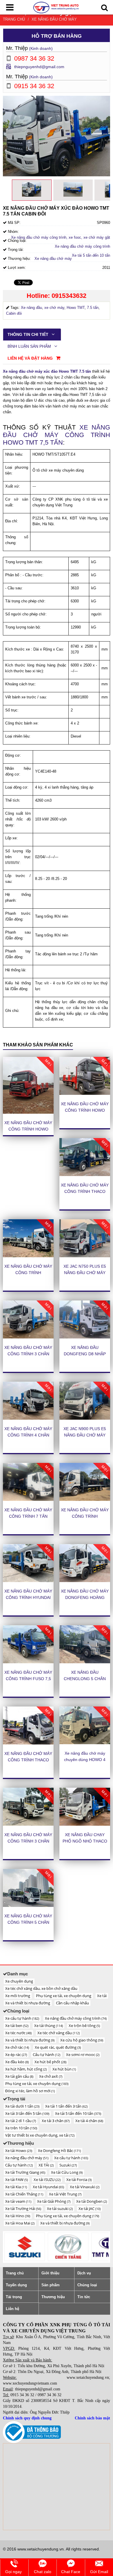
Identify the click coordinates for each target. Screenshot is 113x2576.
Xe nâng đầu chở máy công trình (82, 246)
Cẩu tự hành (47, 2055)
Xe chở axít (51, 2076)
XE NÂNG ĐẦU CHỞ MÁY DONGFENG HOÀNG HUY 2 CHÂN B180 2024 (85, 1597)
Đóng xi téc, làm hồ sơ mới (30, 2091)
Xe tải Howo (19, 2151)
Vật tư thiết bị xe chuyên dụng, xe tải (40, 2135)
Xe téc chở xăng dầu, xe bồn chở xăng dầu (41, 1988)
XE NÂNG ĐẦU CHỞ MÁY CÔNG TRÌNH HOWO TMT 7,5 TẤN (57, 435)
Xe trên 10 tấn (21, 2128)
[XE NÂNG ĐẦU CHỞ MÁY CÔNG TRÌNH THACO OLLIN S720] (28, 1726)
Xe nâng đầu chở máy (54, 19)
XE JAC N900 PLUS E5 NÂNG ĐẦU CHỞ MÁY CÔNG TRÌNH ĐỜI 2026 (85, 1435)
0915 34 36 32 (22, 2395)
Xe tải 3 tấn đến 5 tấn (27, 2113)
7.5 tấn (93, 308)
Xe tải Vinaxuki (85, 2187)
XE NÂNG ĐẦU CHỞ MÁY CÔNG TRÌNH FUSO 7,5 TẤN (28, 1679)
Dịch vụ (84, 2273)
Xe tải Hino (18, 2216)
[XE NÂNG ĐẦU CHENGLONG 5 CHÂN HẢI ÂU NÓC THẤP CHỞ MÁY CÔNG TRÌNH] (85, 1644)
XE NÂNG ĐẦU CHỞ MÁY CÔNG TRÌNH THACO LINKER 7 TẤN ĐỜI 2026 (85, 1191)
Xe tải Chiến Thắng (24, 2194)
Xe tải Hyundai (48, 2187)
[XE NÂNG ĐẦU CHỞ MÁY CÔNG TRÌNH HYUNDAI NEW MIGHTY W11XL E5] (28, 1563)
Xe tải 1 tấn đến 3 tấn (66, 2106)
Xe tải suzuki (60, 2209)
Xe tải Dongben (92, 2201)
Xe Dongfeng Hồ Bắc (59, 2151)
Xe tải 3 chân (56, 2121)
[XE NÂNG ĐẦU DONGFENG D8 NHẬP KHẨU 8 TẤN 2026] (85, 1319)
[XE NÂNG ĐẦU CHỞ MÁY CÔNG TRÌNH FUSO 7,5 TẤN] (28, 1644)
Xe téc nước (18, 2033)
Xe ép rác (16, 2055)
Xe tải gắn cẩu (19, 2076)
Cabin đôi (14, 313)
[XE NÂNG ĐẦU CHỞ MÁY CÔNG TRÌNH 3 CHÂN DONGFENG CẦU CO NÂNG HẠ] (28, 1807)
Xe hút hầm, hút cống (26, 2069)
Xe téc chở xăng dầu (59, 2033)
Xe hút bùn (64, 2069)
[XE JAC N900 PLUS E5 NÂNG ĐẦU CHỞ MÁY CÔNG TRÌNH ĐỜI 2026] (85, 1401)
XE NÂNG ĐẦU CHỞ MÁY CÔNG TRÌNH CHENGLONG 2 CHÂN (85, 1516)
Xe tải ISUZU (47, 2180)
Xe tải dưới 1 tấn (22, 2106)
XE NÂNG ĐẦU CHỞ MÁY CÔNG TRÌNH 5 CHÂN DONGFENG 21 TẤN (28, 1922)
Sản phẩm (51, 2285)
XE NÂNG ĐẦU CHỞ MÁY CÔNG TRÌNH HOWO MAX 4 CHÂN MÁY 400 (85, 1110)
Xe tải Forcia (79, 2180)
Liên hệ (12, 2309)
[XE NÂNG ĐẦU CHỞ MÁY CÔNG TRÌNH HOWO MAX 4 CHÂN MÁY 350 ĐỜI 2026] (28, 1085)
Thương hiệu (53, 2297)
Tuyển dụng (16, 2285)
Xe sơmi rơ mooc (83, 2055)
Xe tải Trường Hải (23, 2209)
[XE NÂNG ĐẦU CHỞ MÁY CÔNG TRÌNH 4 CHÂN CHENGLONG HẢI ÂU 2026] (28, 1401)
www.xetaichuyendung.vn (88, 2377)
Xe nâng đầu (31, 308)
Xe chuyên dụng (19, 1981)
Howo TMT (76, 308)
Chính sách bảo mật (92, 2418)
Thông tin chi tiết (29, 334)
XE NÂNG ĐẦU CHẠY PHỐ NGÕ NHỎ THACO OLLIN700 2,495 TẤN (85, 1841)
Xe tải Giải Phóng (54, 2201)
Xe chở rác (17, 2047)
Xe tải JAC (90, 2209)
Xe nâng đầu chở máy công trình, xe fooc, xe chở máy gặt (61, 237)
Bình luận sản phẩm (30, 346)
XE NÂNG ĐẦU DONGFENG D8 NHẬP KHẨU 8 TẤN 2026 (85, 1354)
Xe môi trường (18, 1996)
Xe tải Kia (16, 2187)
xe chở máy (54, 308)
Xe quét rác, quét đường (58, 2047)
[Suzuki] (25, 2247)
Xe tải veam (18, 2201)
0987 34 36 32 (50, 2395)
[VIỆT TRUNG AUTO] (56, 7)
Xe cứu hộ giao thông (82, 2040)
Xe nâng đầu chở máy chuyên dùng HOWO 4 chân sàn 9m (85, 1760)
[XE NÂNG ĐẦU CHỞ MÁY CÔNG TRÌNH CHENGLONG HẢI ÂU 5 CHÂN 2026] (28, 1238)
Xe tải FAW (17, 2180)
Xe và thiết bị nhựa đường (28, 2003)
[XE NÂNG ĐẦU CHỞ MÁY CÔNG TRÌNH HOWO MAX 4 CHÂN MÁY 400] (85, 1076)
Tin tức (84, 2297)
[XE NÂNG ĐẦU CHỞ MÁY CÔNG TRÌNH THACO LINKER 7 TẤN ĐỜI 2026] (85, 1157)
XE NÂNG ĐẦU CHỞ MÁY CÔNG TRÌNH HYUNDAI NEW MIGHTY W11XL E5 (28, 1597)
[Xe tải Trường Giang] (68, 2247)
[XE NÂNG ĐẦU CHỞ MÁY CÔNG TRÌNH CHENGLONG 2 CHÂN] (85, 1482)
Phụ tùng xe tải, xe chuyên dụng (64, 1996)
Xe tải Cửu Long (67, 2172)
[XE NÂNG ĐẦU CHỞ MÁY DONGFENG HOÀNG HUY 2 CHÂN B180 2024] (85, 1563)
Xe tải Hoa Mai (20, 2223)
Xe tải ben (17, 2026)
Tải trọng (14, 2297)
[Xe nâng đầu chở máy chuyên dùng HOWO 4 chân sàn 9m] (85, 1726)
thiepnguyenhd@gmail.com (39, 67)
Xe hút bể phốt (50, 2062)
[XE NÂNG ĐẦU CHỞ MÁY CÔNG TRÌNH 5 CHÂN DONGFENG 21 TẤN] (28, 1888)
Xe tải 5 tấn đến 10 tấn (91, 255)
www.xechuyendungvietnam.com (30, 2383)
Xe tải (102, 1996)
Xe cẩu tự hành (22, 2018)
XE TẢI (46, 2165)
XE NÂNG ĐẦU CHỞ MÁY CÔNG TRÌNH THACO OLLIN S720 (28, 1760)
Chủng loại (87, 2285)
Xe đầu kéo (17, 2062)
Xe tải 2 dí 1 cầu (21, 2121)
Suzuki (68, 2165)
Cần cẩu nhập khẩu (72, 2003)
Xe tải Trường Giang (25, 2172)
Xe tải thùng (49, 2026)
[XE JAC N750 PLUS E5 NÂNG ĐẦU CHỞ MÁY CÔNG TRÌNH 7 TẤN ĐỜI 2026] (85, 1238)
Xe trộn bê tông (84, 2026)
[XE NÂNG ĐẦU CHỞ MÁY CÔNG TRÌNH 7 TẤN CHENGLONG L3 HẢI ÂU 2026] (28, 1482)
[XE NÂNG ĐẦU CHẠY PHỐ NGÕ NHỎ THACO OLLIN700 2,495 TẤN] (85, 1807)
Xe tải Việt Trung (65, 2194)
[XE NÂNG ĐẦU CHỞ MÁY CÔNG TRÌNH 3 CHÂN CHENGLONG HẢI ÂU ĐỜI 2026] (28, 1319)
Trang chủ (14, 19)
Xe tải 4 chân (89, 2121)
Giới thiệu (50, 2273)
